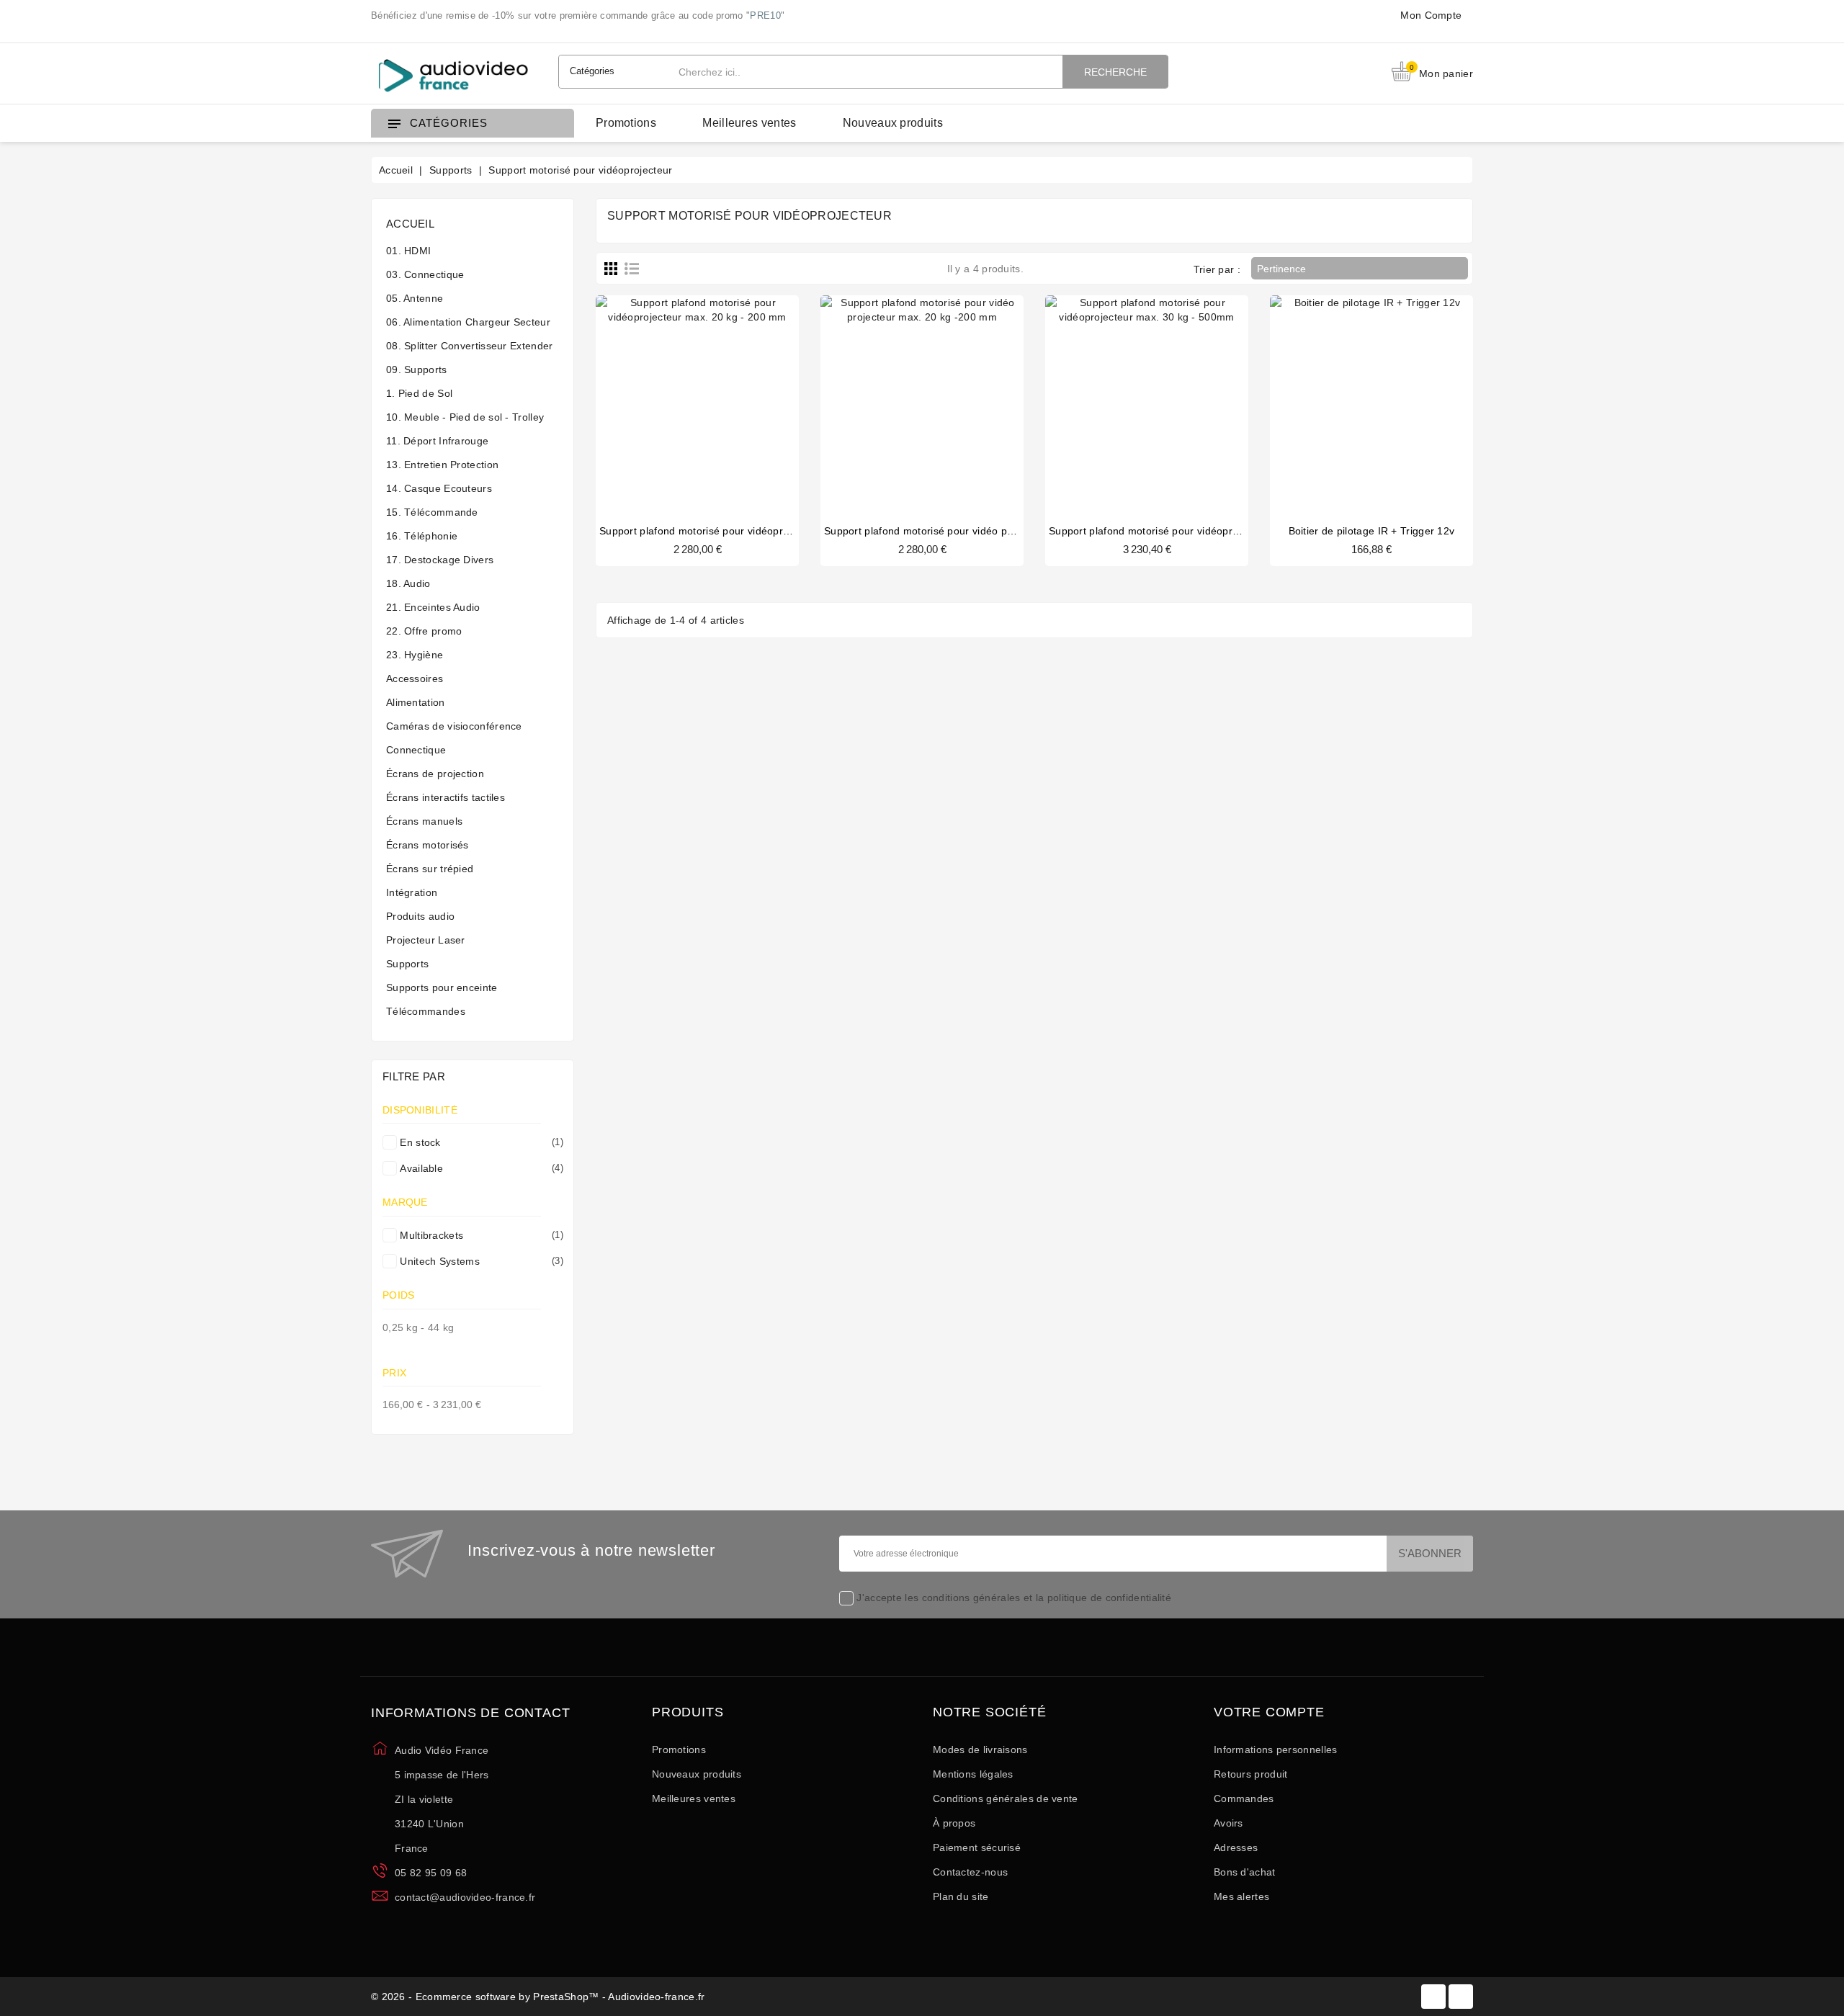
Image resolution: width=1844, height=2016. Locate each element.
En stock (479, 1142)
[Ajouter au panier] (1328, 395)
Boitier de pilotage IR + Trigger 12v (1372, 531)
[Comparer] (683, 395)
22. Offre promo (424, 631)
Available (479, 1168)
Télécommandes (426, 1011)
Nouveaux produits (893, 123)
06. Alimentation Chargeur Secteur (468, 322)
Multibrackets (479, 1235)
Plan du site (961, 1896)
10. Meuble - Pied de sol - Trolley (465, 417)
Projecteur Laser (426, 940)
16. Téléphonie (422, 536)
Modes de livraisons (980, 1750)
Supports (407, 964)
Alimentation (416, 702)
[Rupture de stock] (654, 395)
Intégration (412, 892)
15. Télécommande (432, 512)
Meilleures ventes (749, 123)
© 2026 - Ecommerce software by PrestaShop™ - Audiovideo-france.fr (538, 1997)
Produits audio (420, 916)
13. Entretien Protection (442, 465)
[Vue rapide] (712, 395)
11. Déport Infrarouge (437, 441)
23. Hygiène (415, 655)
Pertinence (1359, 269)
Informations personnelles (1276, 1750)
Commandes (1244, 1798)
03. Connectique (425, 274)
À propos (954, 1823)
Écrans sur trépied (430, 869)
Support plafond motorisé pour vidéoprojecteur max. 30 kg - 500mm (1210, 531)
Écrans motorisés (428, 845)
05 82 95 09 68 (431, 1873)
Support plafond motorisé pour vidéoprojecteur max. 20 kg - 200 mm (763, 531)
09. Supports (417, 369)
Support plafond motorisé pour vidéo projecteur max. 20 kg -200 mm (988, 531)
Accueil (410, 224)
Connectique (416, 750)
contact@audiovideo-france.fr (465, 1897)
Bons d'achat (1245, 1872)
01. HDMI (408, 251)
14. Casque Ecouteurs (439, 488)
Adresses (1236, 1847)
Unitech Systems (479, 1261)
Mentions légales (973, 1774)
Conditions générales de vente (1006, 1798)
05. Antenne (415, 298)
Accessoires (415, 678)
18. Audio (408, 583)
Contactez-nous (970, 1872)
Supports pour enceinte (442, 987)
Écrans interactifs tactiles (446, 797)
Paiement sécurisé (977, 1847)
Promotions (626, 123)
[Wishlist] (740, 395)
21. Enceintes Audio (433, 607)
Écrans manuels (424, 821)
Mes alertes (1241, 1896)
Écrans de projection (435, 774)
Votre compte (1269, 1712)
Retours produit (1251, 1774)
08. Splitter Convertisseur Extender (470, 346)
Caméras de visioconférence (454, 726)
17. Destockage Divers (440, 560)
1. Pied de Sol (419, 393)
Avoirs (1228, 1823)
